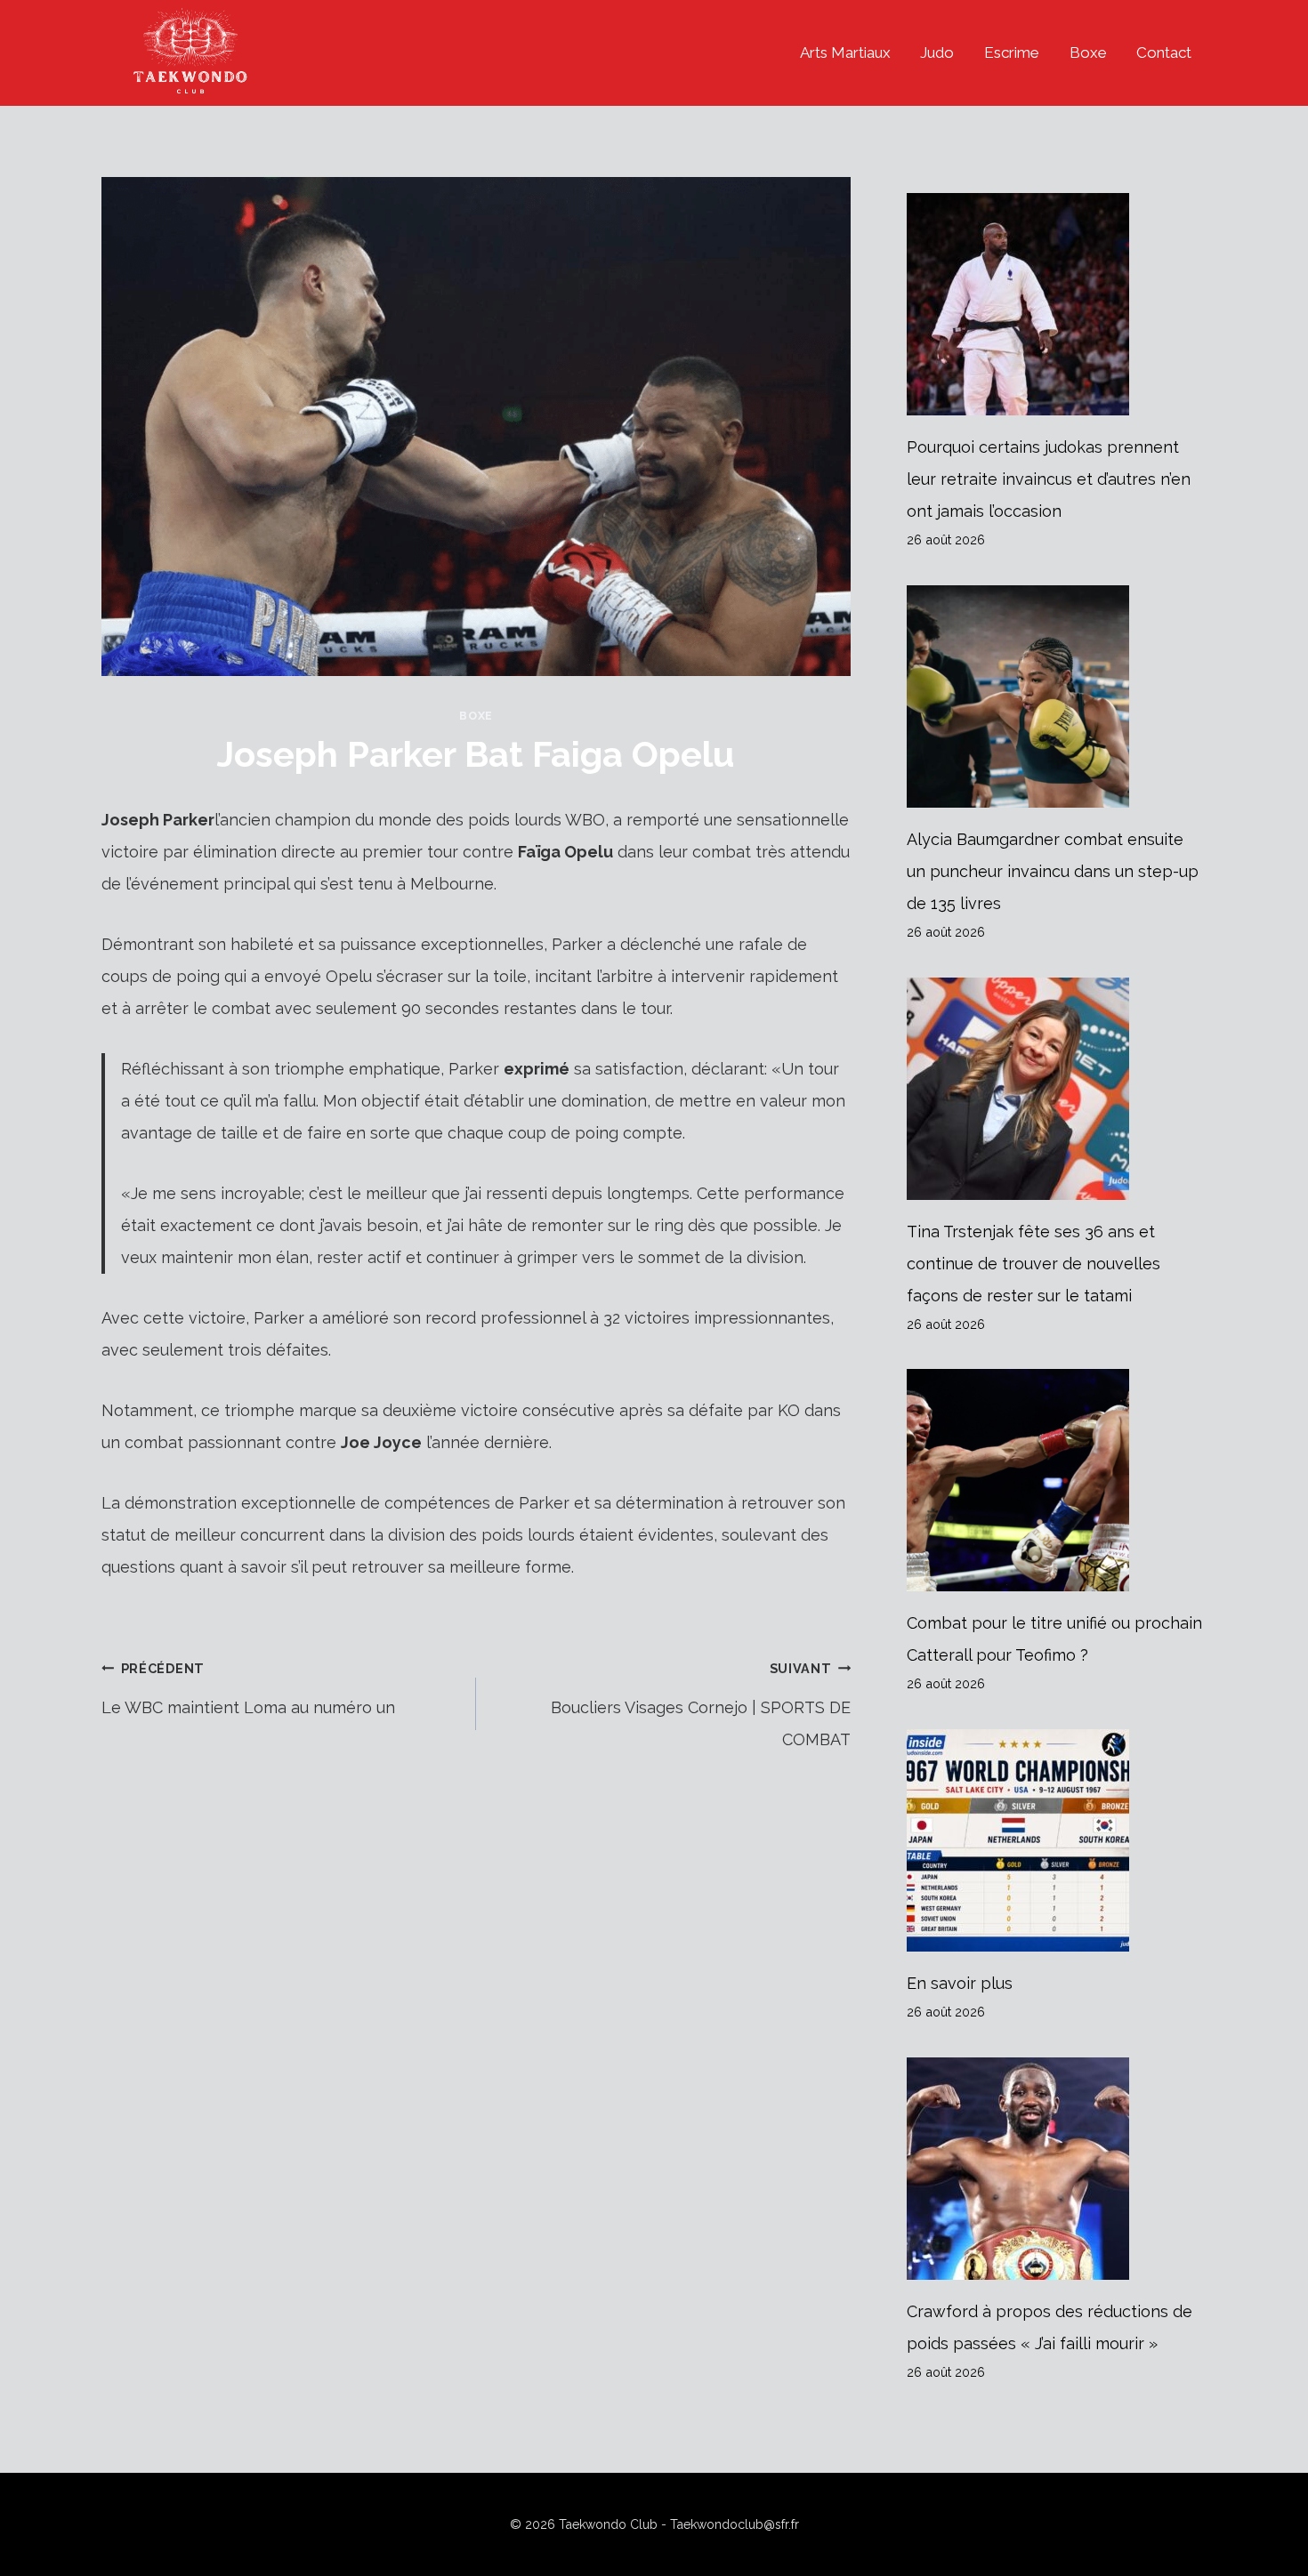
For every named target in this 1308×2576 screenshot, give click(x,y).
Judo (937, 52)
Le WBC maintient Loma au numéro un (248, 1689)
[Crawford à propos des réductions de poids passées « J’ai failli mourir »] (1057, 2169)
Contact (1164, 52)
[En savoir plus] (1057, 1840)
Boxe (1088, 52)
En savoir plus (960, 1983)
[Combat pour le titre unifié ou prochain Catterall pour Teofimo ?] (1057, 1480)
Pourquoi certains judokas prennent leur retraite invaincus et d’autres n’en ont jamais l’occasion (1049, 479)
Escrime (1012, 52)
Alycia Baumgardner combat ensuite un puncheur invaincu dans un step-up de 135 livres (1053, 871)
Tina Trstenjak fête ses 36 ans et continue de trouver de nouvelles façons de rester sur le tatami (1033, 1264)
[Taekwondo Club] (190, 53)
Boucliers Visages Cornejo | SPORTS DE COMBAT (701, 1705)
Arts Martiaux (845, 52)
